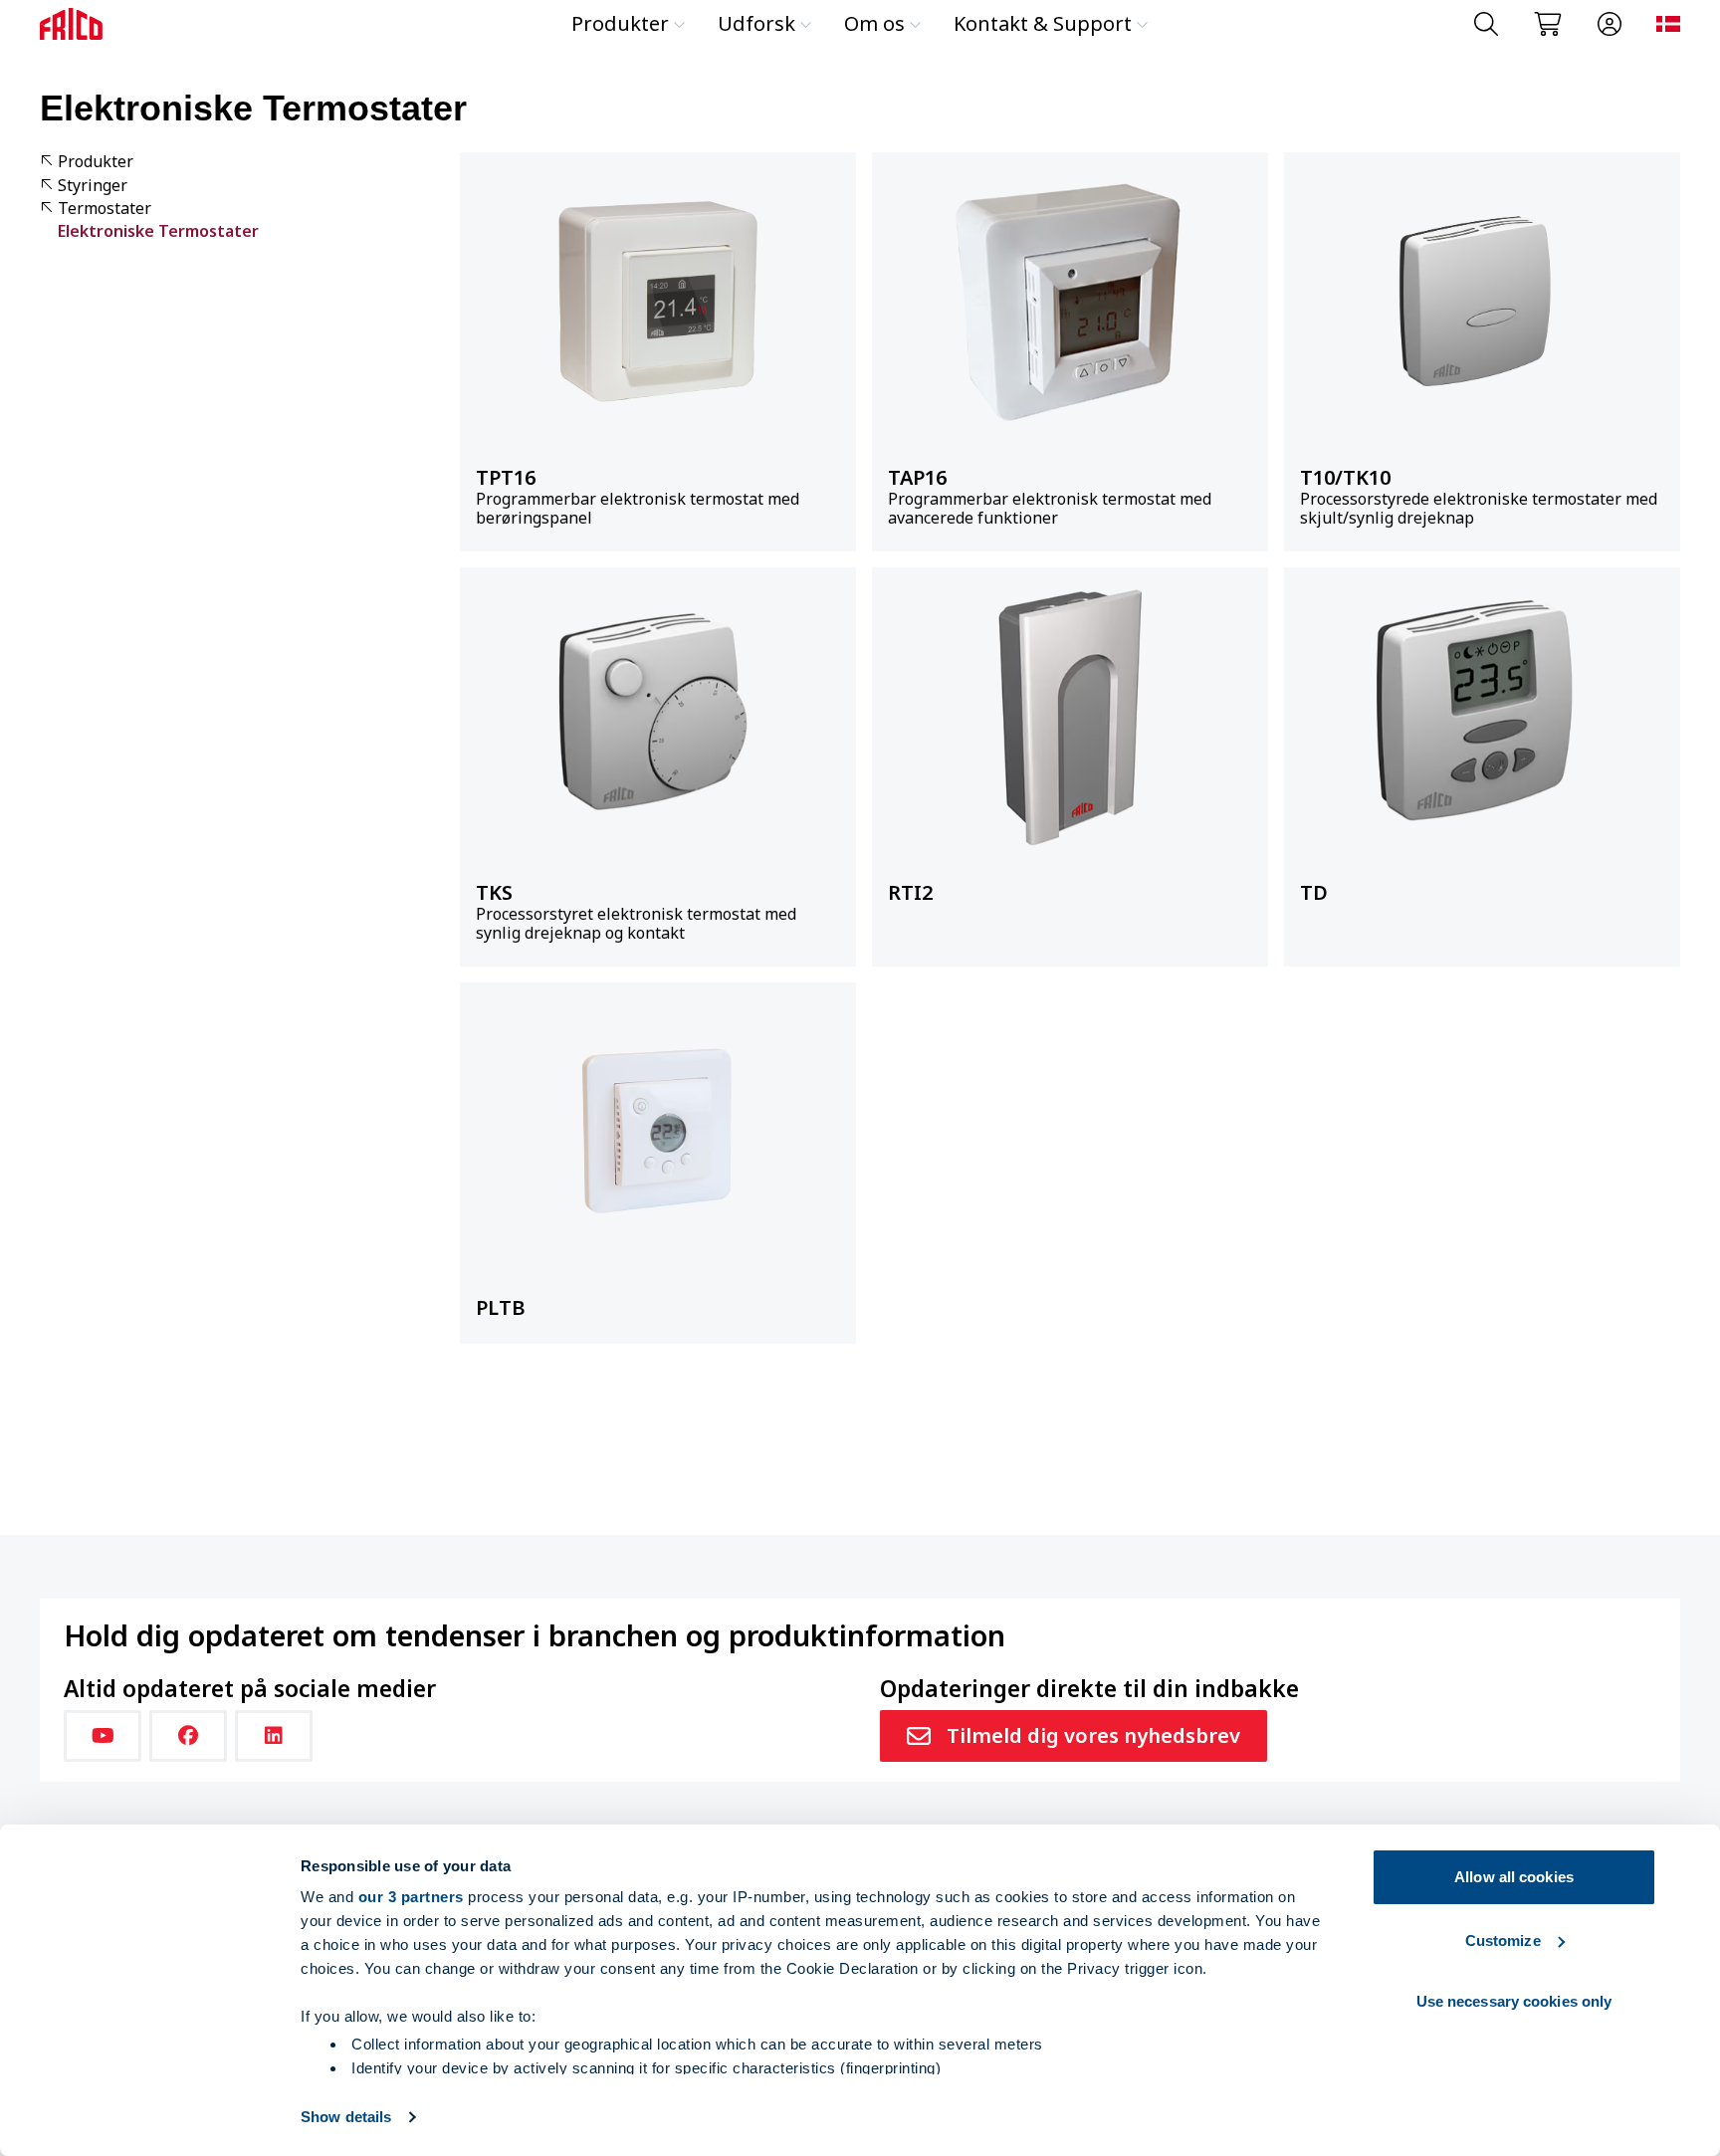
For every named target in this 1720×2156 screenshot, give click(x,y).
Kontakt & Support (1043, 23)
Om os (874, 23)
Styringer (93, 186)
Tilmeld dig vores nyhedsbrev (1093, 1735)
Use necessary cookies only (1514, 2001)
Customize (1503, 1940)
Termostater (105, 209)
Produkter (620, 23)
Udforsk (756, 23)
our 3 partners (411, 1897)
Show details (346, 2117)
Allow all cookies (1514, 1877)
